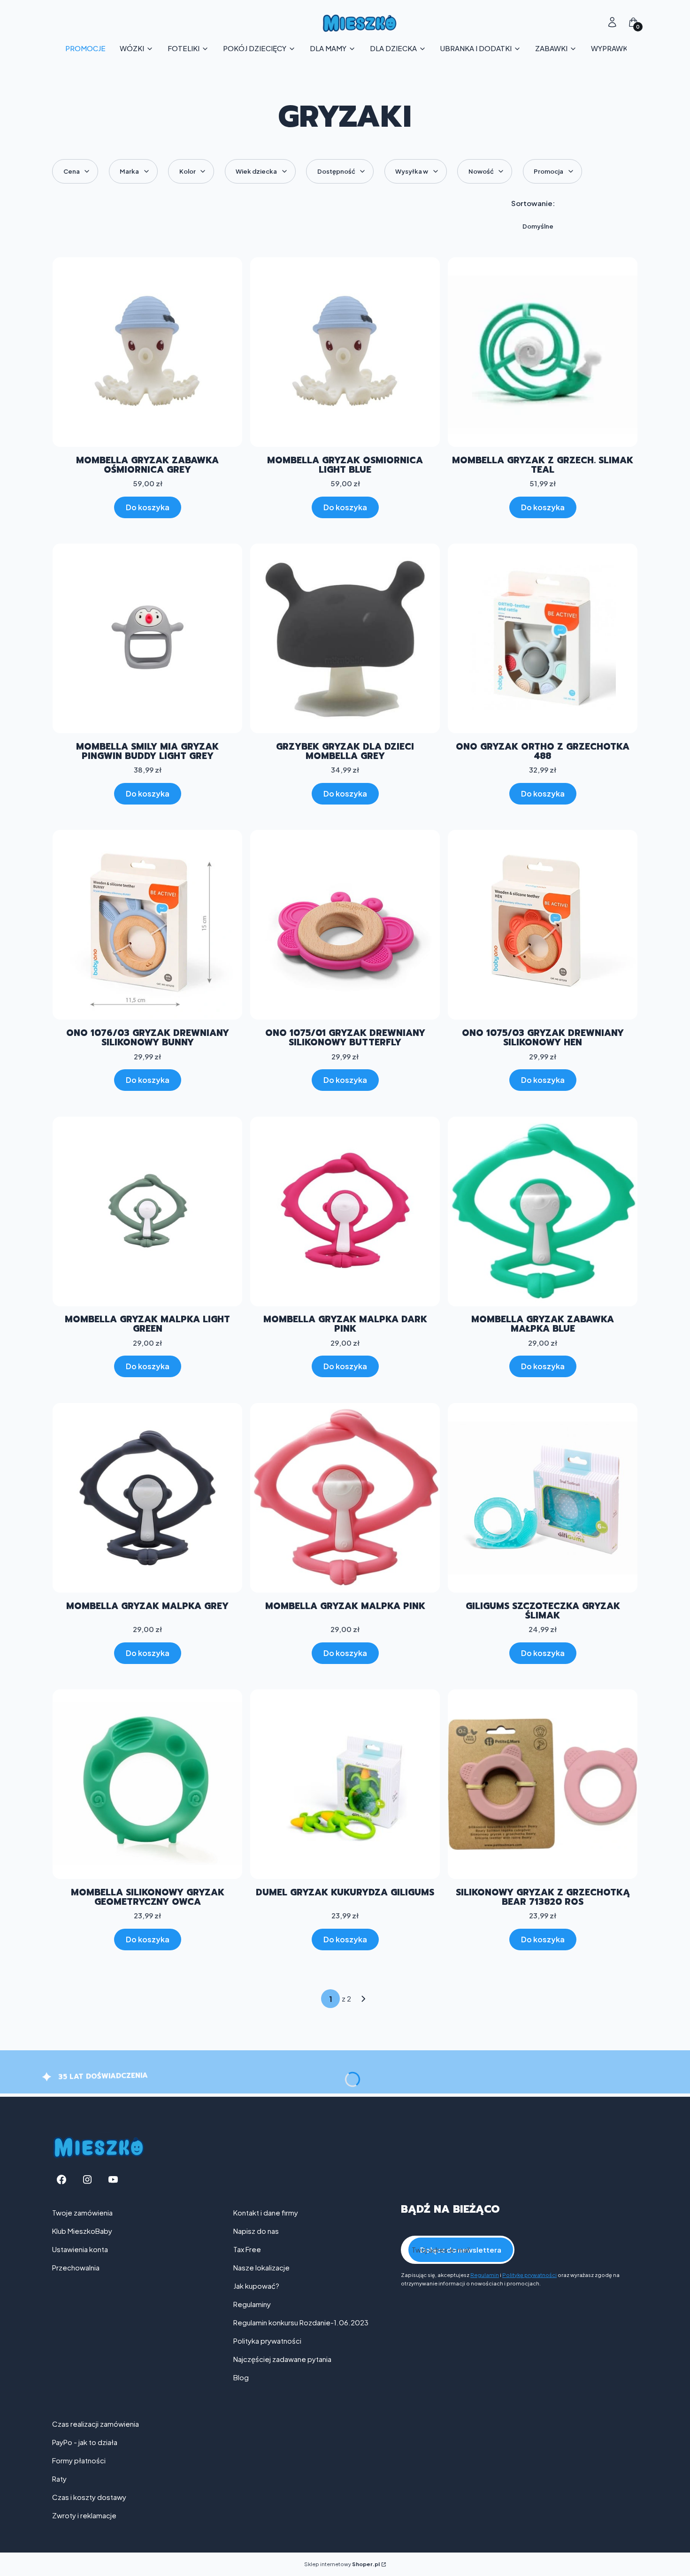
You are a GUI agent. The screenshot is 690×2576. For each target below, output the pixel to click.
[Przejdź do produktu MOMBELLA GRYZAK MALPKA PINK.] (345, 1498)
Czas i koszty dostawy (89, 2497)
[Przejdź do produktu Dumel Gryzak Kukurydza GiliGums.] (345, 1784)
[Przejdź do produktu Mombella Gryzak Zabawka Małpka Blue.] (543, 1211)
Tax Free (247, 2249)
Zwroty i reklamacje (84, 2515)
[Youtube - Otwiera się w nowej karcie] (113, 2180)
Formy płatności (79, 2460)
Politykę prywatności (529, 2275)
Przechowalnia (76, 2267)
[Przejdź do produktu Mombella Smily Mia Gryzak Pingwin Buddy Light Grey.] (147, 638)
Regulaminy (252, 2304)
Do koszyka (148, 507)
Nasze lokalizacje (261, 2267)
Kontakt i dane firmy (266, 2212)
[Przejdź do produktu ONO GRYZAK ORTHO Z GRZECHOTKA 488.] (543, 638)
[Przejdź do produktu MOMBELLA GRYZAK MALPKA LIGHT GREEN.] (147, 1211)
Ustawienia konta (80, 2249)
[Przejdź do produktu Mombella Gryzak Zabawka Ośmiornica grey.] (147, 352)
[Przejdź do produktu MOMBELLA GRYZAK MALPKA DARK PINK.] (345, 1211)
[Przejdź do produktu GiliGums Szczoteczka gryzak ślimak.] (543, 1498)
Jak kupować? (256, 2286)
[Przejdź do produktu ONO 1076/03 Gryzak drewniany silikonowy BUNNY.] (147, 925)
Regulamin (485, 2275)
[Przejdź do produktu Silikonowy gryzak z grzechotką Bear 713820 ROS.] (543, 1784)
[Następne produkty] (364, 1999)
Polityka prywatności (267, 2341)
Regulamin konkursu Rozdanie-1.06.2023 (301, 2322)
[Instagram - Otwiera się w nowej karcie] (87, 2180)
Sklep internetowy (342, 2564)
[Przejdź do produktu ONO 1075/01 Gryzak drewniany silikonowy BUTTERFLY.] (345, 925)
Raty (59, 2479)
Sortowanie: (533, 203)
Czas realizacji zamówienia (96, 2424)
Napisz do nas (256, 2231)
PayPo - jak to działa (85, 2442)
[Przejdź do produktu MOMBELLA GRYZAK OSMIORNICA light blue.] (345, 352)
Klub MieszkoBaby (82, 2231)
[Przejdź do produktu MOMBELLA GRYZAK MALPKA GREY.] (147, 1498)
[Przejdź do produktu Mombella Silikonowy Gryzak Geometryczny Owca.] (147, 1784)
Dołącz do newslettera (461, 2250)
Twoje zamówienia (82, 2212)
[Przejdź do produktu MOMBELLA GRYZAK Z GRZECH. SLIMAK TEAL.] (543, 352)
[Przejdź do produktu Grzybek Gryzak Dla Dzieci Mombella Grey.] (345, 638)
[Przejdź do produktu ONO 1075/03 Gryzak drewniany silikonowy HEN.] (543, 925)
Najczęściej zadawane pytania (282, 2359)
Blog (241, 2377)
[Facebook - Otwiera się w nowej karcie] (61, 2180)
